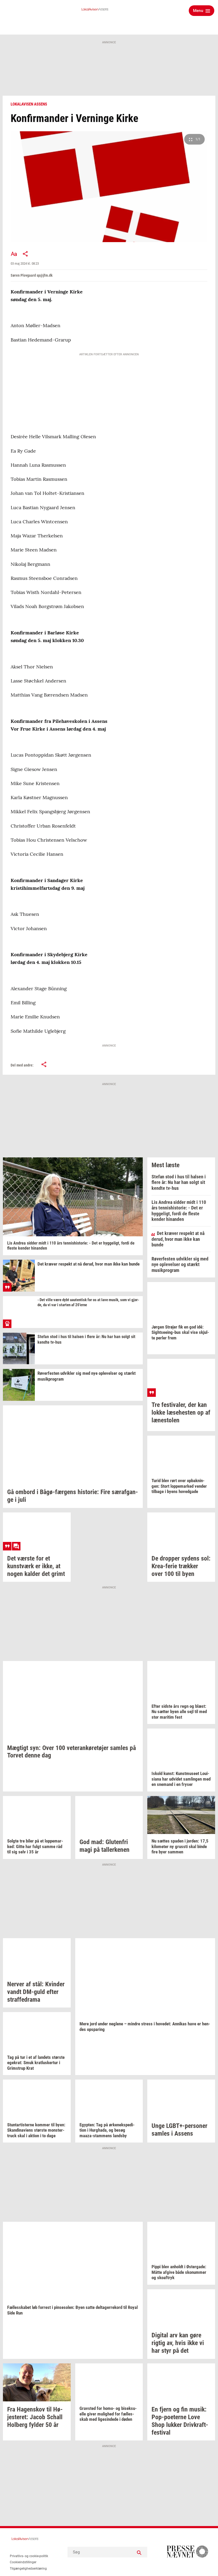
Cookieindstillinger (23, 2562)
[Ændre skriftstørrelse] (14, 254)
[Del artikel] (26, 254)
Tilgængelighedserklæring (28, 2569)
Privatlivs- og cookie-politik (29, 2556)
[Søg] (139, 2552)
